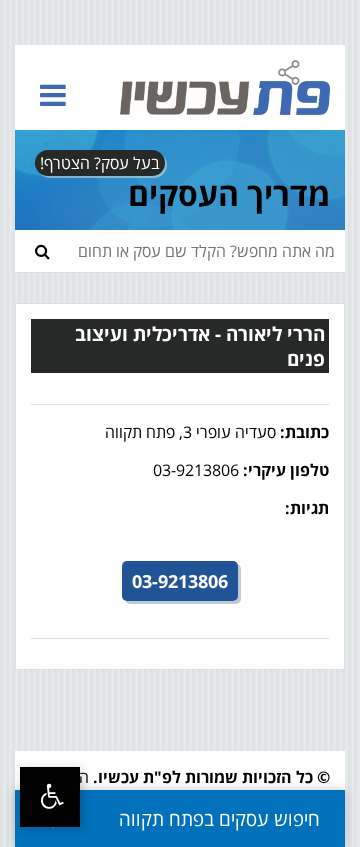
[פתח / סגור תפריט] (53, 94)
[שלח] (42, 251)
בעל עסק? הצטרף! (100, 163)
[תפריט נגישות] (50, 797)
